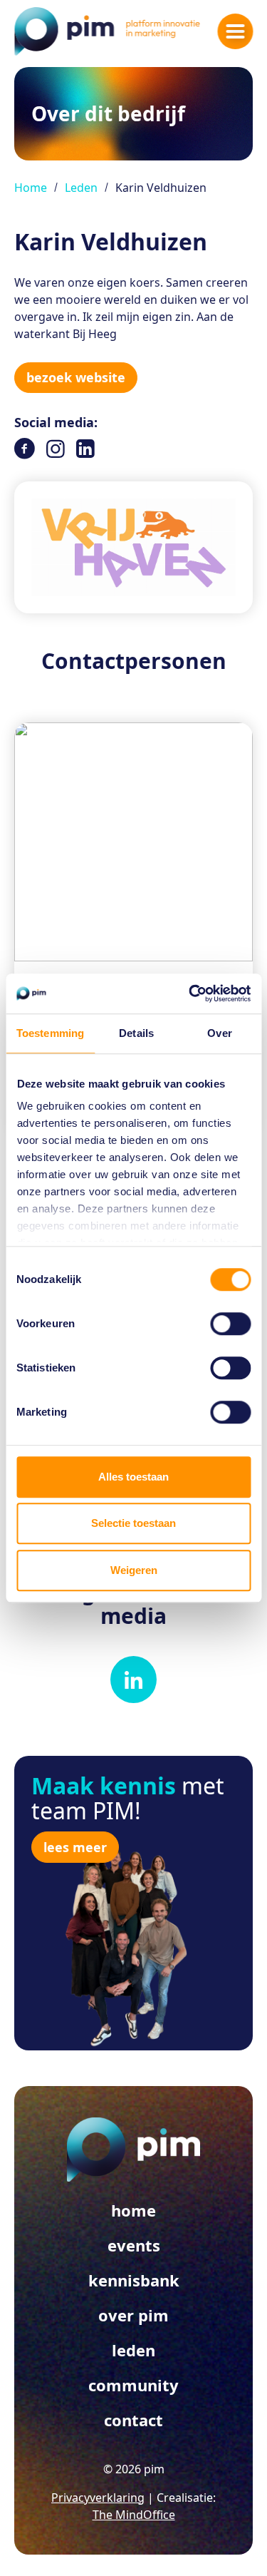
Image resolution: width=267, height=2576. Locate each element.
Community (133, 2385)
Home (31, 188)
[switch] (230, 1324)
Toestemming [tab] (50, 1033)
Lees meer (75, 1847)
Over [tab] (219, 1033)
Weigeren (134, 1570)
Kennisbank (134, 2280)
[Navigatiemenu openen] (235, 31)
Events (134, 2245)
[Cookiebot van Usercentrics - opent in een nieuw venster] (190, 993)
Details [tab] (136, 1033)
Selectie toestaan (133, 1523)
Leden (81, 188)
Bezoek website (76, 377)
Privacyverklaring (98, 2498)
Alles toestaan (133, 1477)
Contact (133, 2420)
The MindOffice (134, 2515)
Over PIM (133, 2315)
